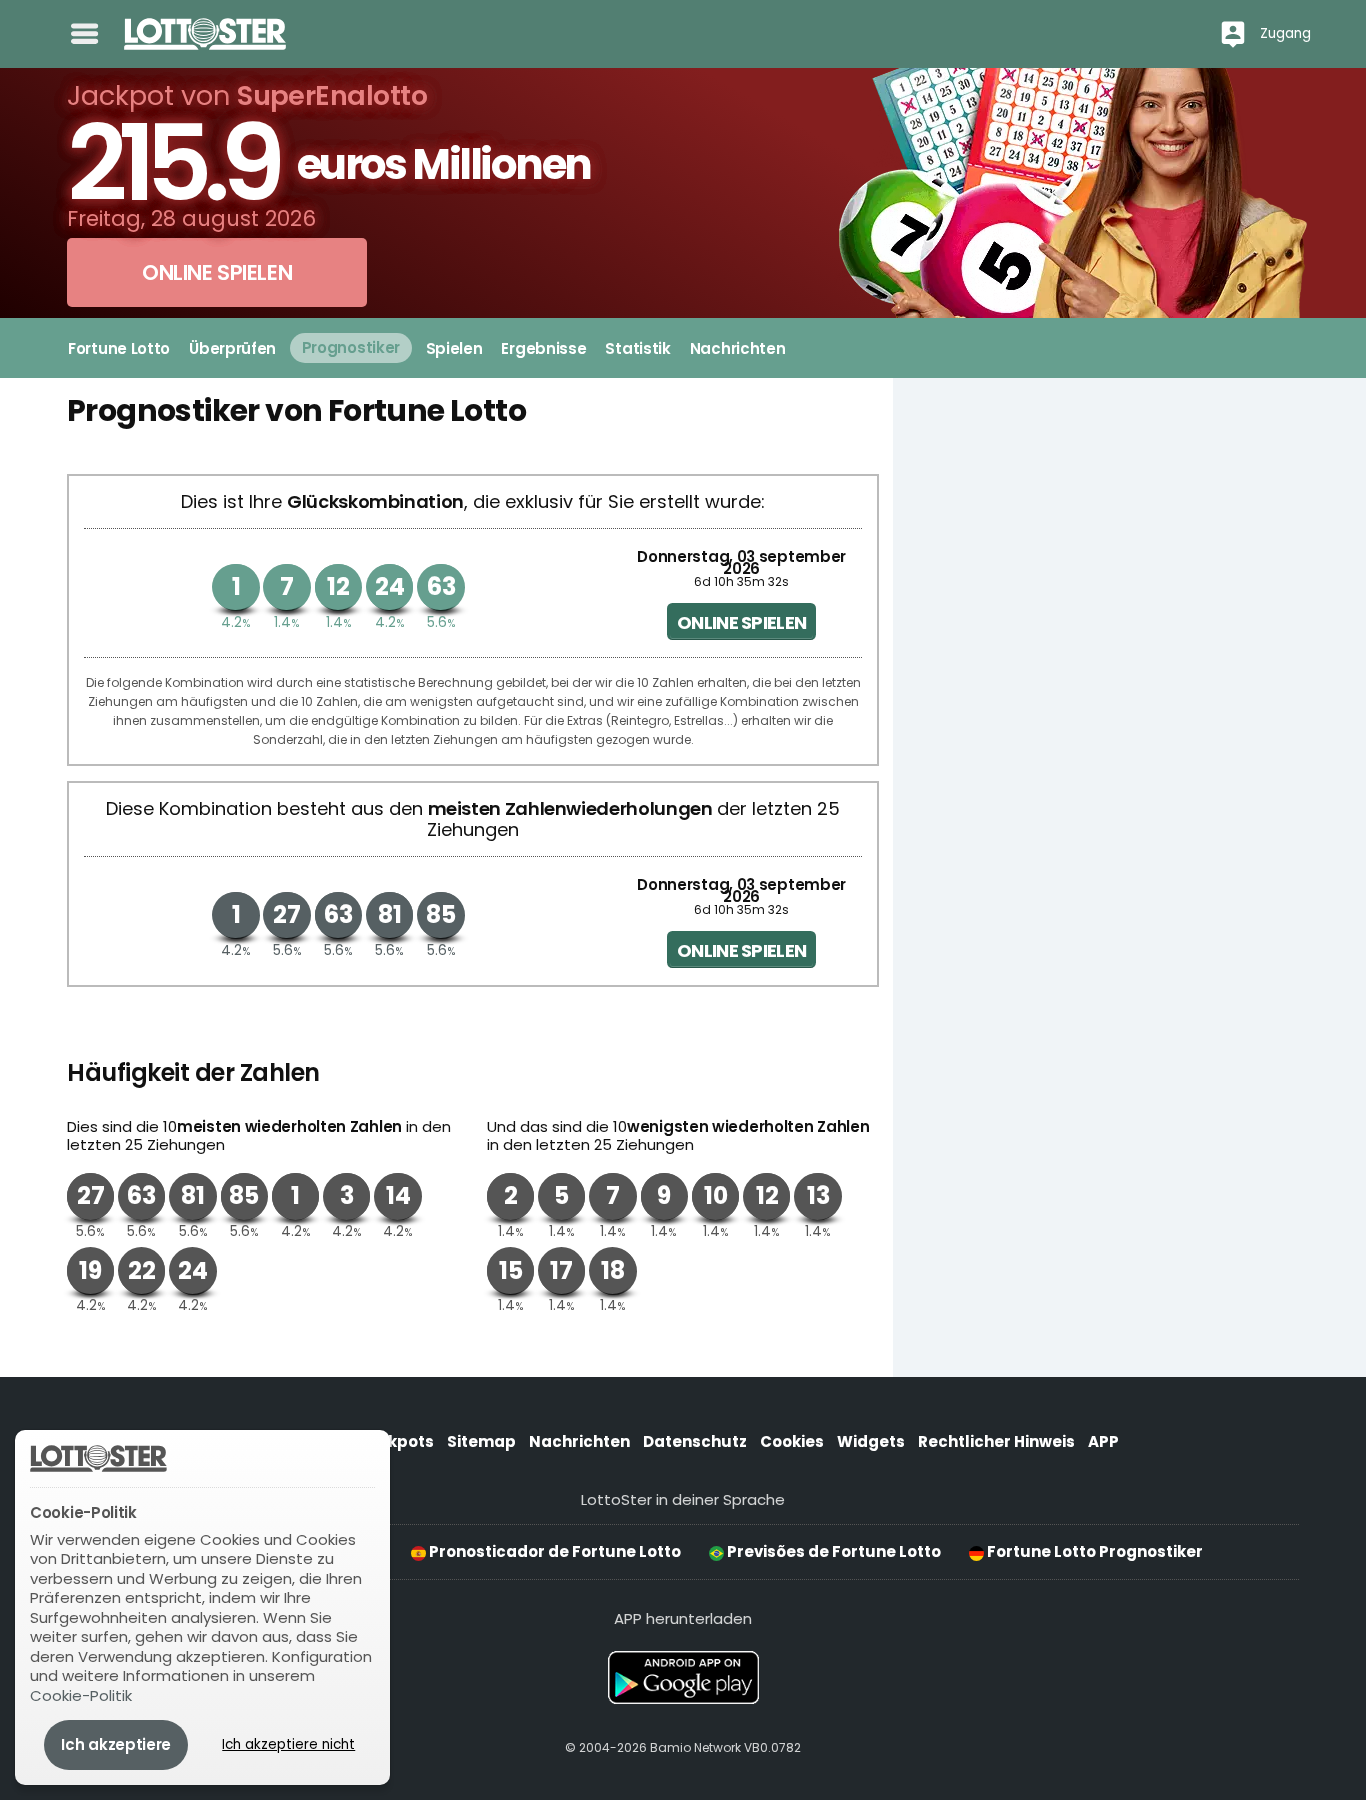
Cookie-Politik (81, 1695)
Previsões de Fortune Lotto (832, 1551)
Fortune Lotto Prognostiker (1093, 1551)
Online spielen (741, 622)
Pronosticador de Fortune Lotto (553, 1551)
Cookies (792, 1441)
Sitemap (481, 1441)
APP (1103, 1441)
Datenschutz (695, 1441)
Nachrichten (579, 1441)
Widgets (871, 1441)
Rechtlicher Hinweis (996, 1441)
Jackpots (396, 1441)
